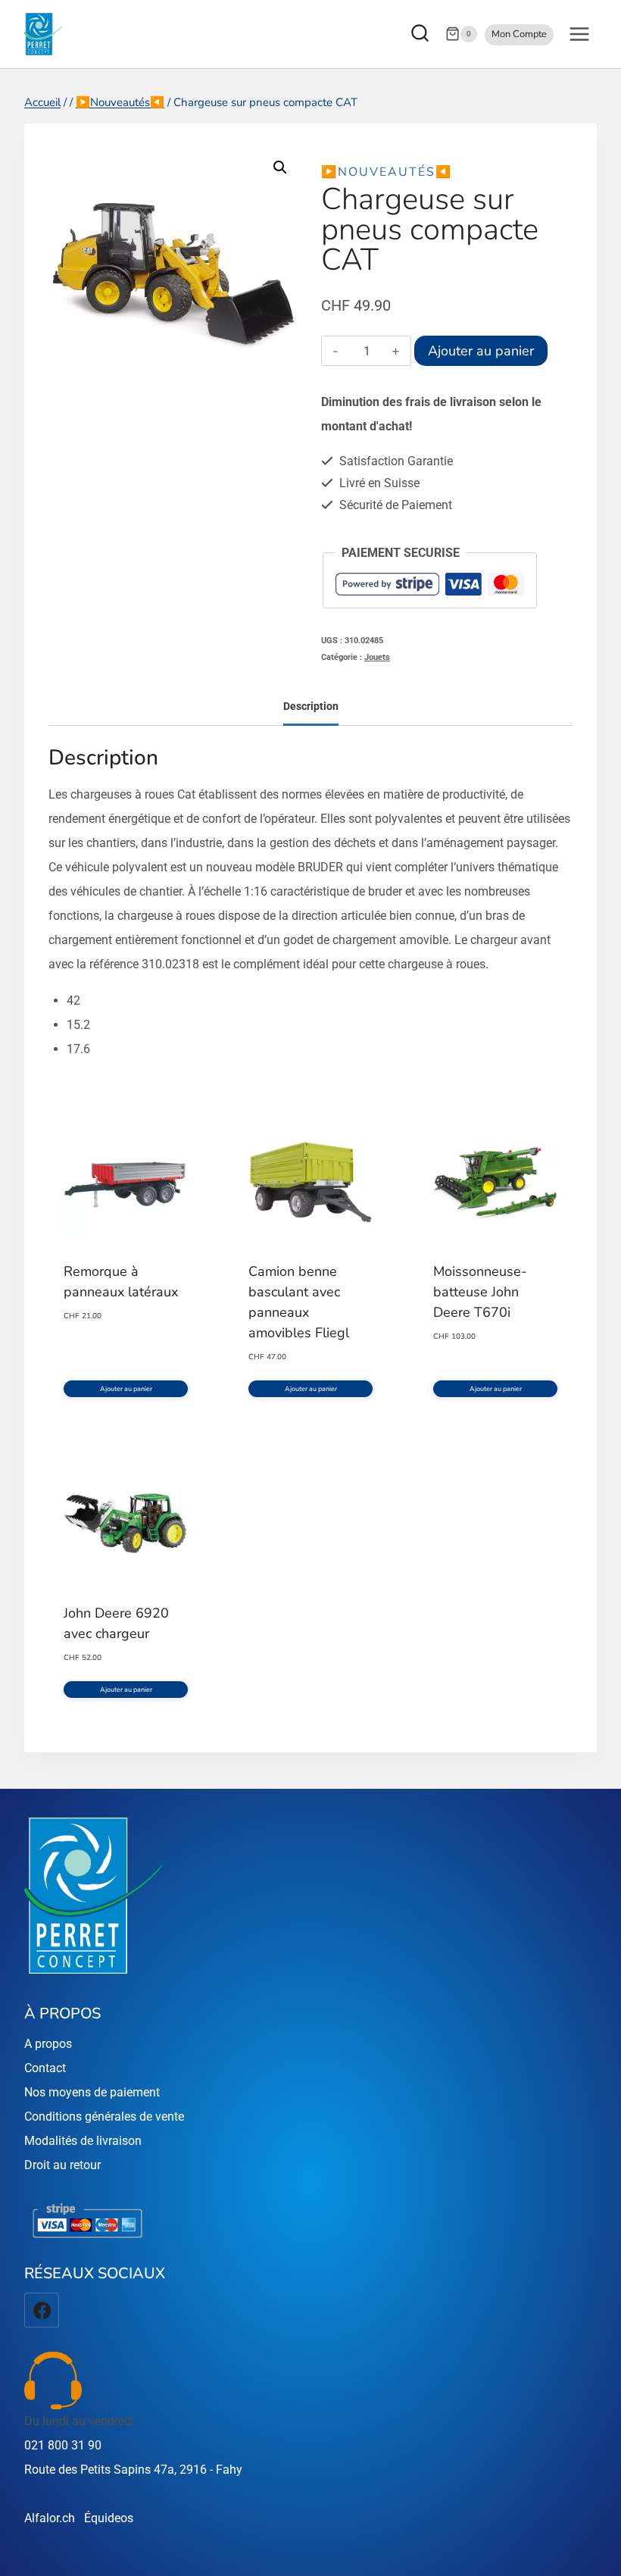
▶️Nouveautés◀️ (387, 172)
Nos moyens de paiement (92, 2092)
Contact (45, 2068)
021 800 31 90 (63, 2445)
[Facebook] (42, 2310)
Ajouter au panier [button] (126, 1389)
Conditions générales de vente (104, 2116)
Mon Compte (519, 34)
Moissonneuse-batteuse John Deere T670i (480, 1292)
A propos (48, 2044)
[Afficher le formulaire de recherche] (422, 34)
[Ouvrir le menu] (579, 34)
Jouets (377, 657)
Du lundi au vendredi (79, 2421)
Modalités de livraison (83, 2141)
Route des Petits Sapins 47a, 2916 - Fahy (133, 2470)
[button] (280, 167)
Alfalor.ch (50, 2518)
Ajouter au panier (481, 351)
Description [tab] (311, 707)
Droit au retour (62, 2165)
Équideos (109, 2518)
